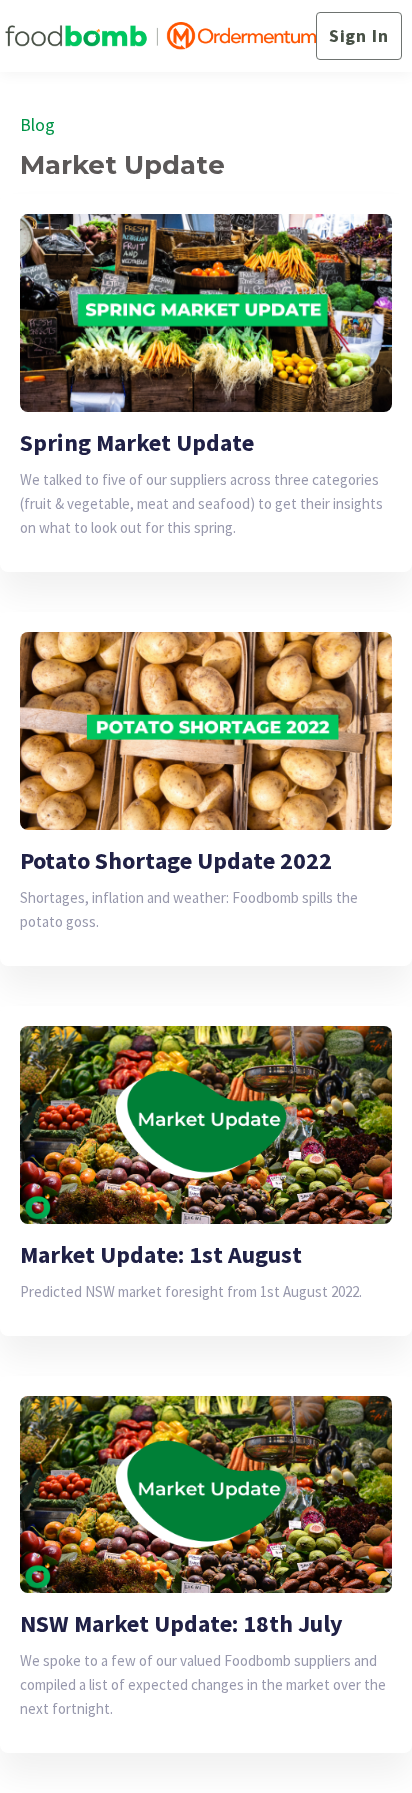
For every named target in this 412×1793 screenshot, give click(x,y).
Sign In (359, 35)
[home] (160, 36)
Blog (37, 124)
